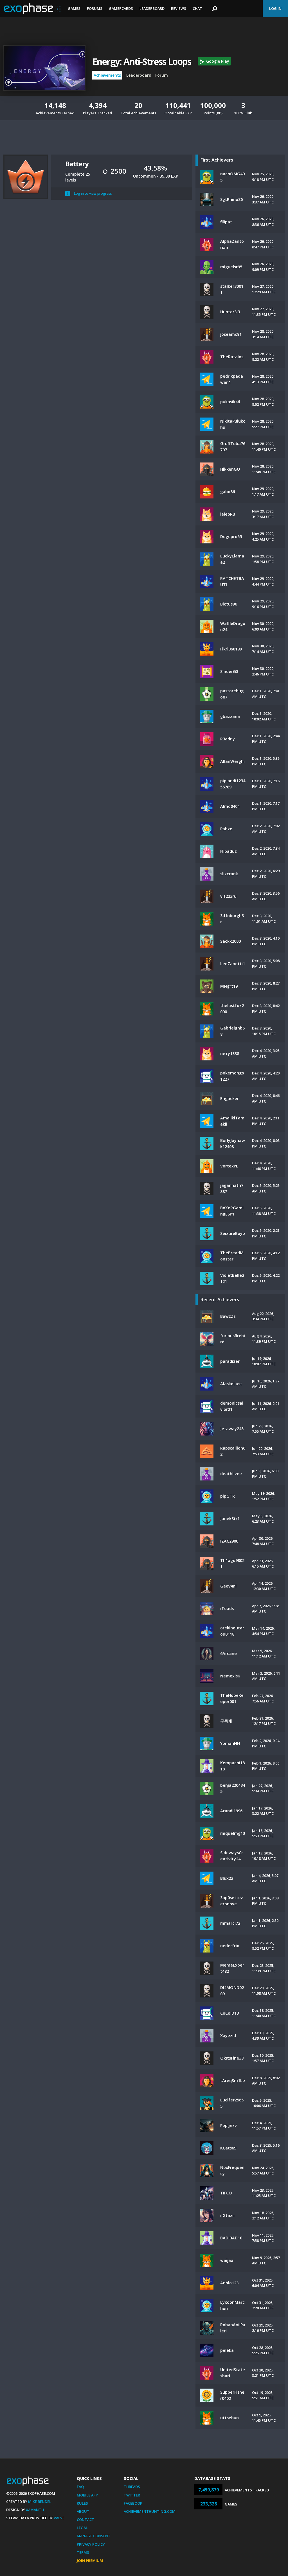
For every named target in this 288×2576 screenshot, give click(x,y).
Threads (132, 2487)
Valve (59, 2518)
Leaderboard (152, 8)
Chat (197, 8)
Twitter (132, 2495)
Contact (85, 2520)
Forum (162, 75)
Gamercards (121, 8)
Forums (95, 8)
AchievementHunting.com (150, 2511)
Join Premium (90, 2561)
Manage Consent (94, 2536)
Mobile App (87, 2495)
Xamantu (35, 2510)
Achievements (107, 75)
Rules (82, 2503)
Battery (77, 164)
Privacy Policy (91, 2544)
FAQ (80, 2487)
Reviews (179, 8)
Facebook (133, 2503)
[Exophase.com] (32, 9)
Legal (82, 2528)
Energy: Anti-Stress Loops (142, 61)
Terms (83, 2552)
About (83, 2511)
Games (74, 8)
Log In (275, 8)
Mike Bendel (40, 2502)
